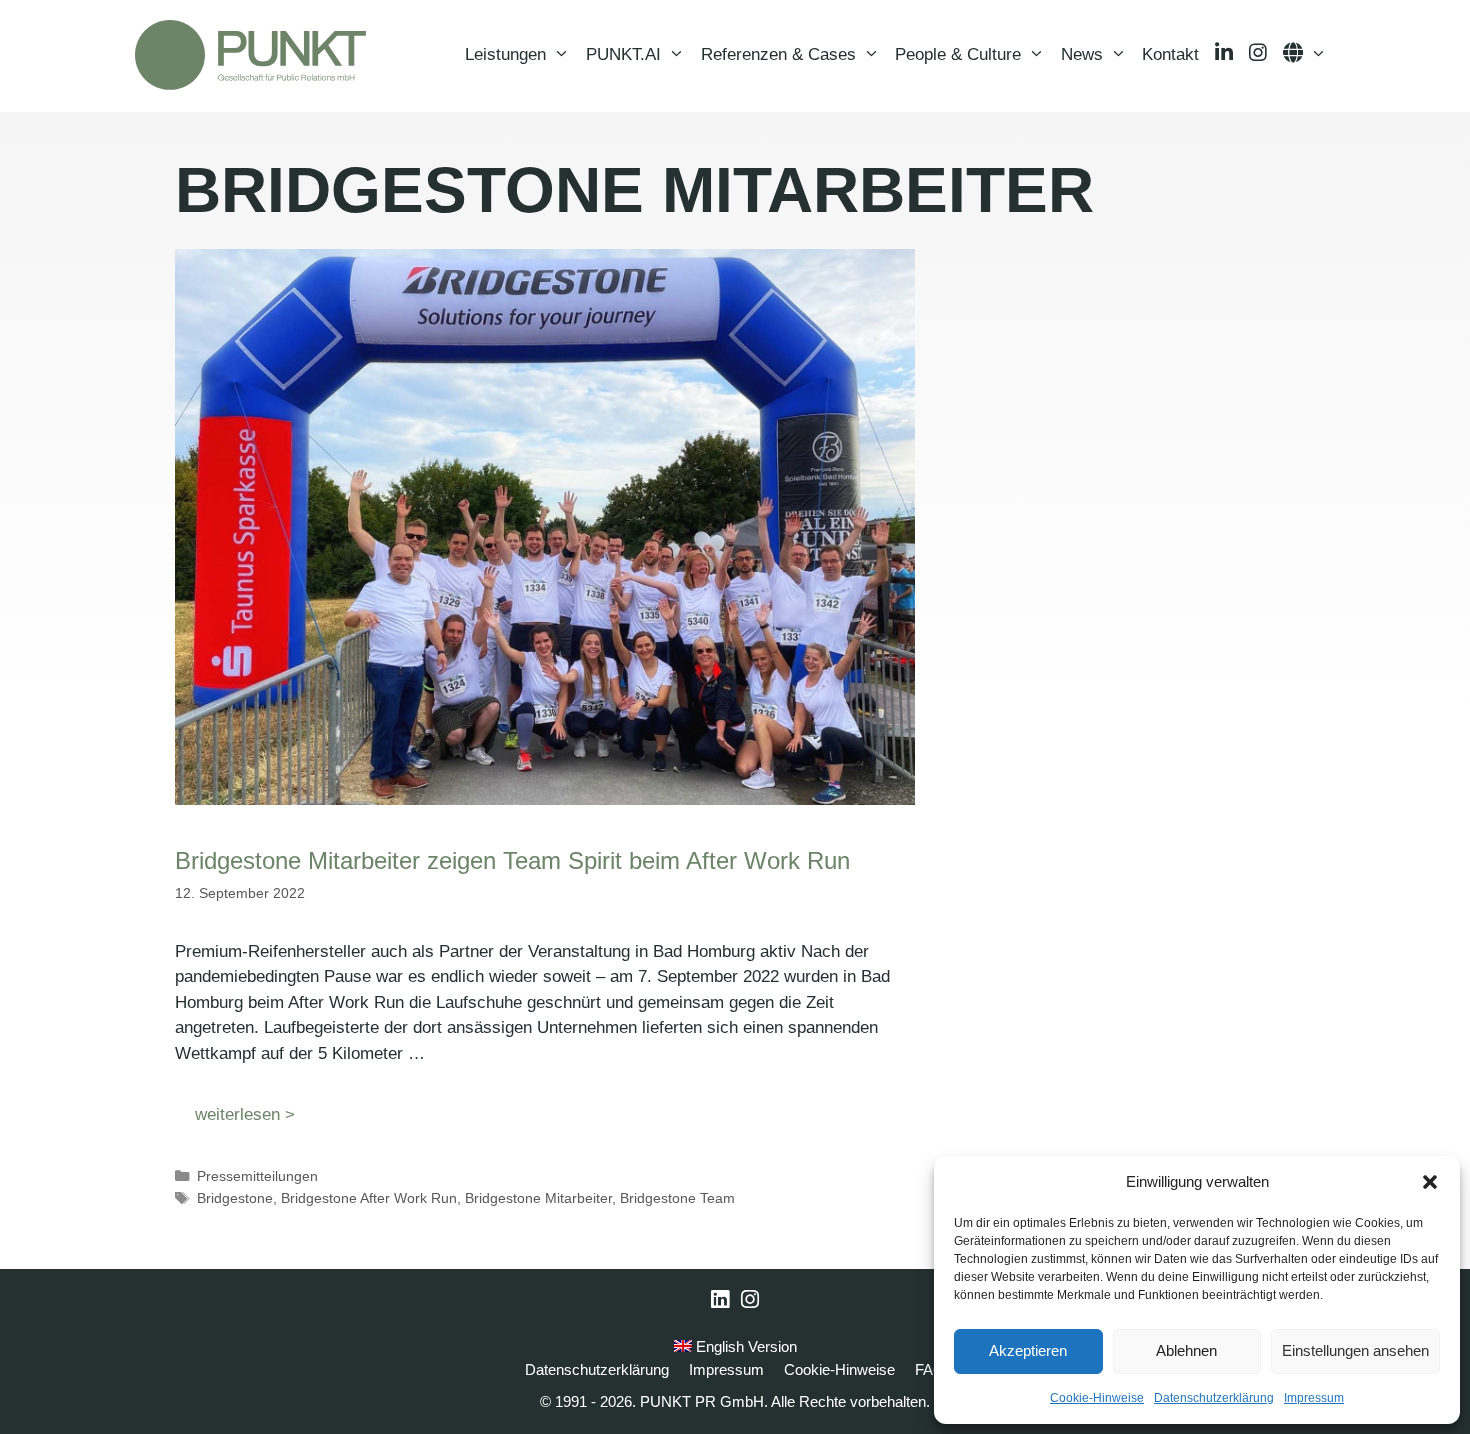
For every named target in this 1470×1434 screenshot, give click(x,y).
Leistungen (505, 54)
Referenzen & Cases (778, 54)
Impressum (1314, 1398)
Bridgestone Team (677, 1198)
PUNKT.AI (623, 54)
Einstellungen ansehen (1355, 1350)
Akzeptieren (1028, 1350)
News (1082, 54)
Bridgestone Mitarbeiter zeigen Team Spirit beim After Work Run (512, 860)
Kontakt (1170, 54)
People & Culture (958, 54)
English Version (744, 1346)
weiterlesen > (245, 1114)
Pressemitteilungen (257, 1176)
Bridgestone (235, 1198)
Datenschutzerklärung (1214, 1398)
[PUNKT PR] (250, 55)
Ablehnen (1186, 1350)
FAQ (930, 1369)
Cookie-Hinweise (1097, 1398)
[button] (1430, 1182)
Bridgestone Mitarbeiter (538, 1198)
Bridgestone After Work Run (369, 1198)
